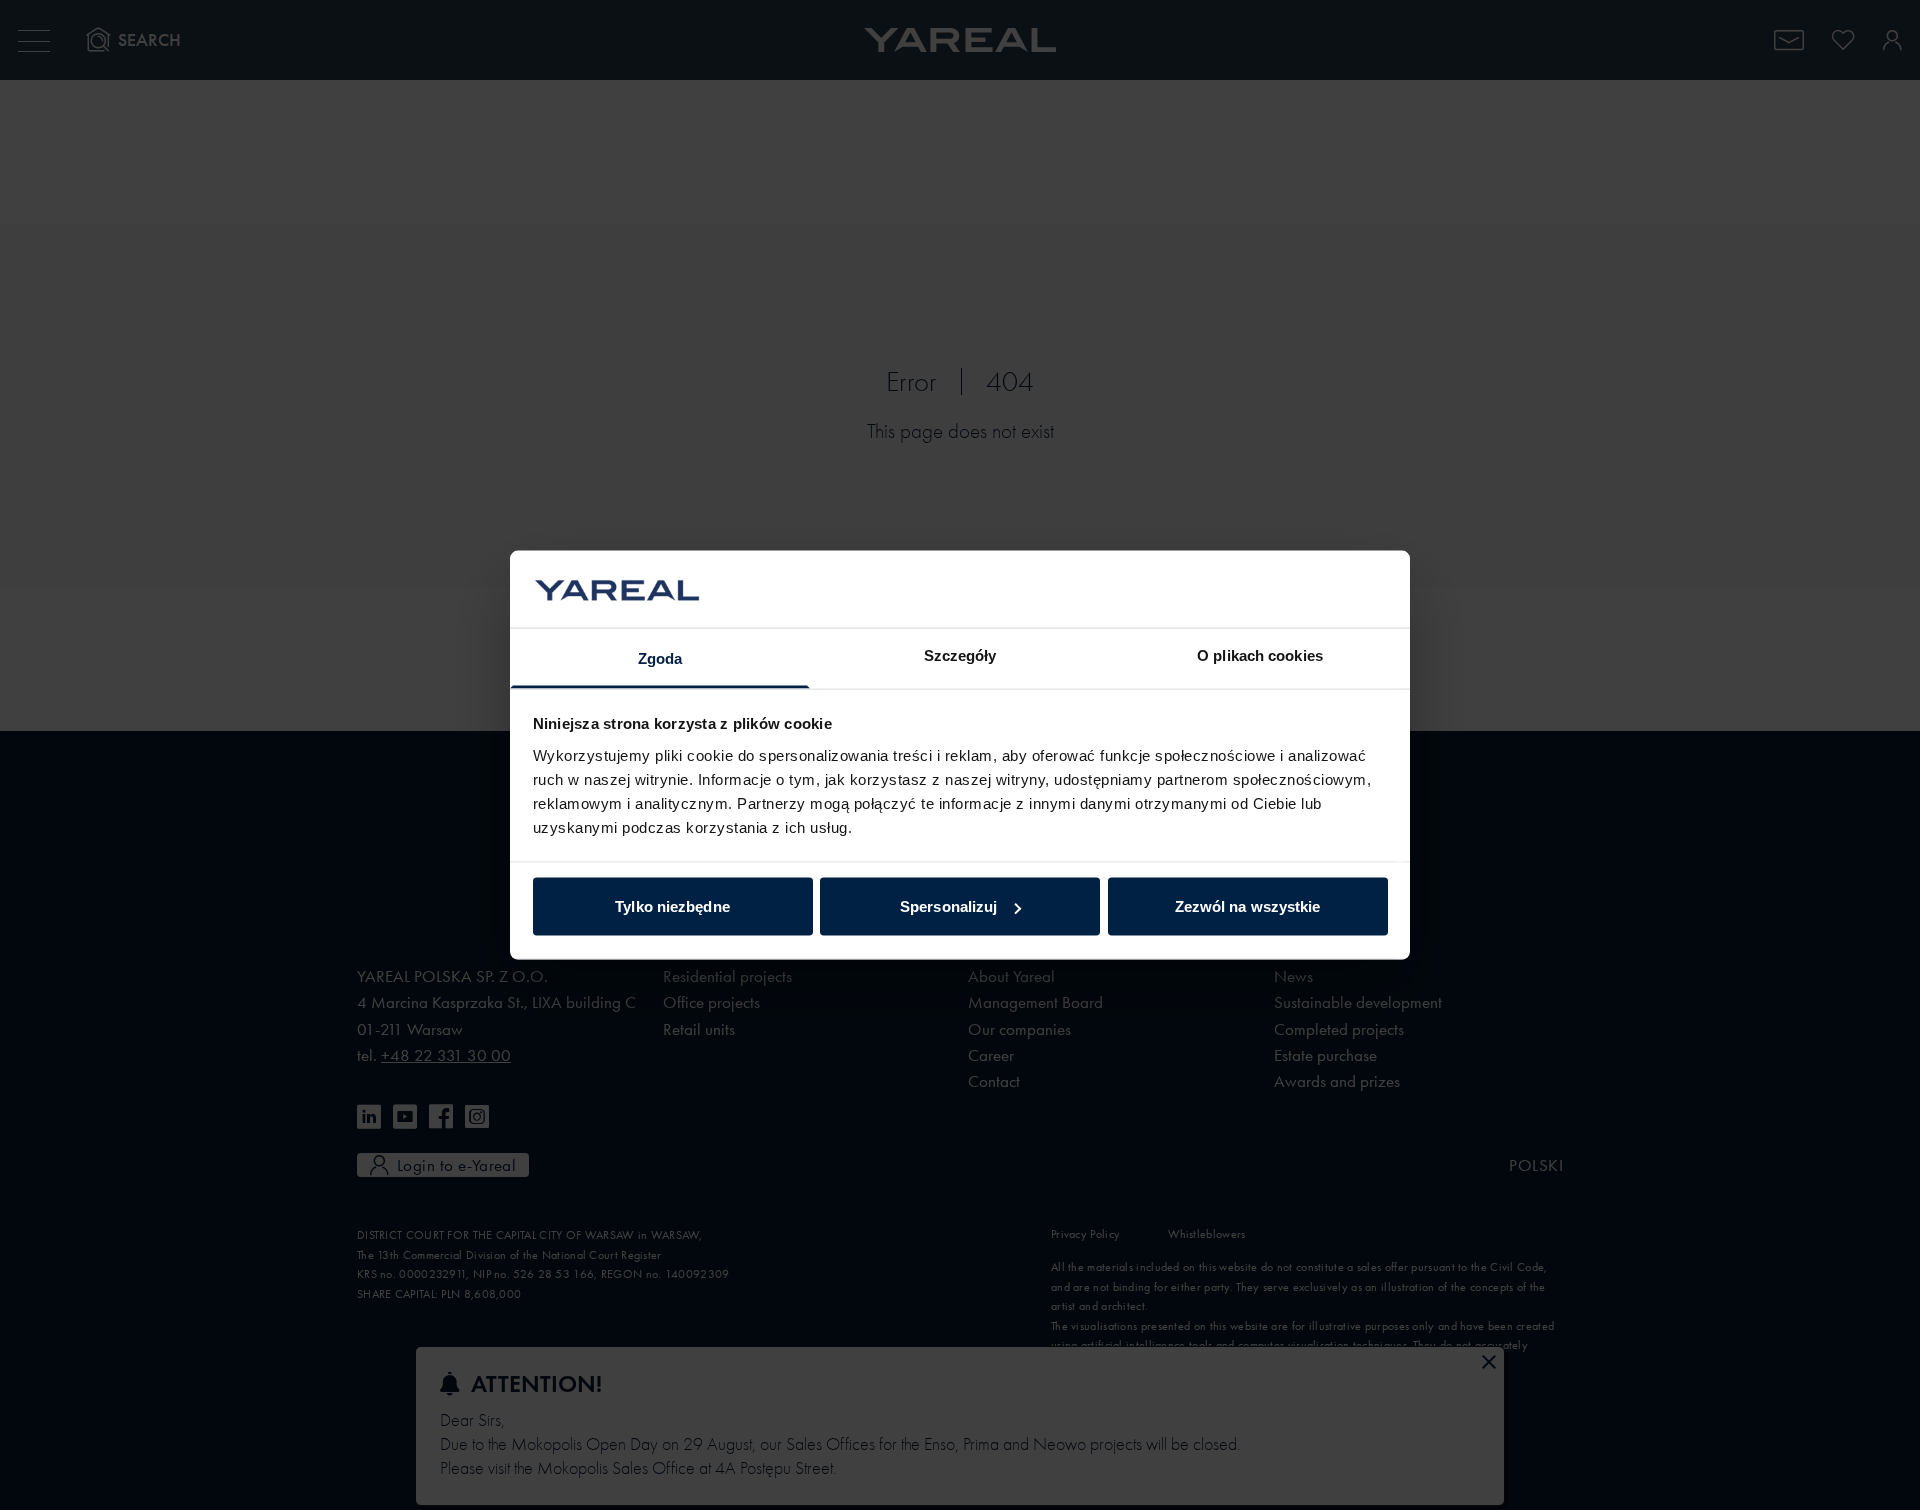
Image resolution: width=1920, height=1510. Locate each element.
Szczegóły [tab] (960, 654)
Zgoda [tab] (660, 657)
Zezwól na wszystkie (1248, 906)
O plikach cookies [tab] (1260, 654)
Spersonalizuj (948, 906)
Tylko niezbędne (672, 906)
